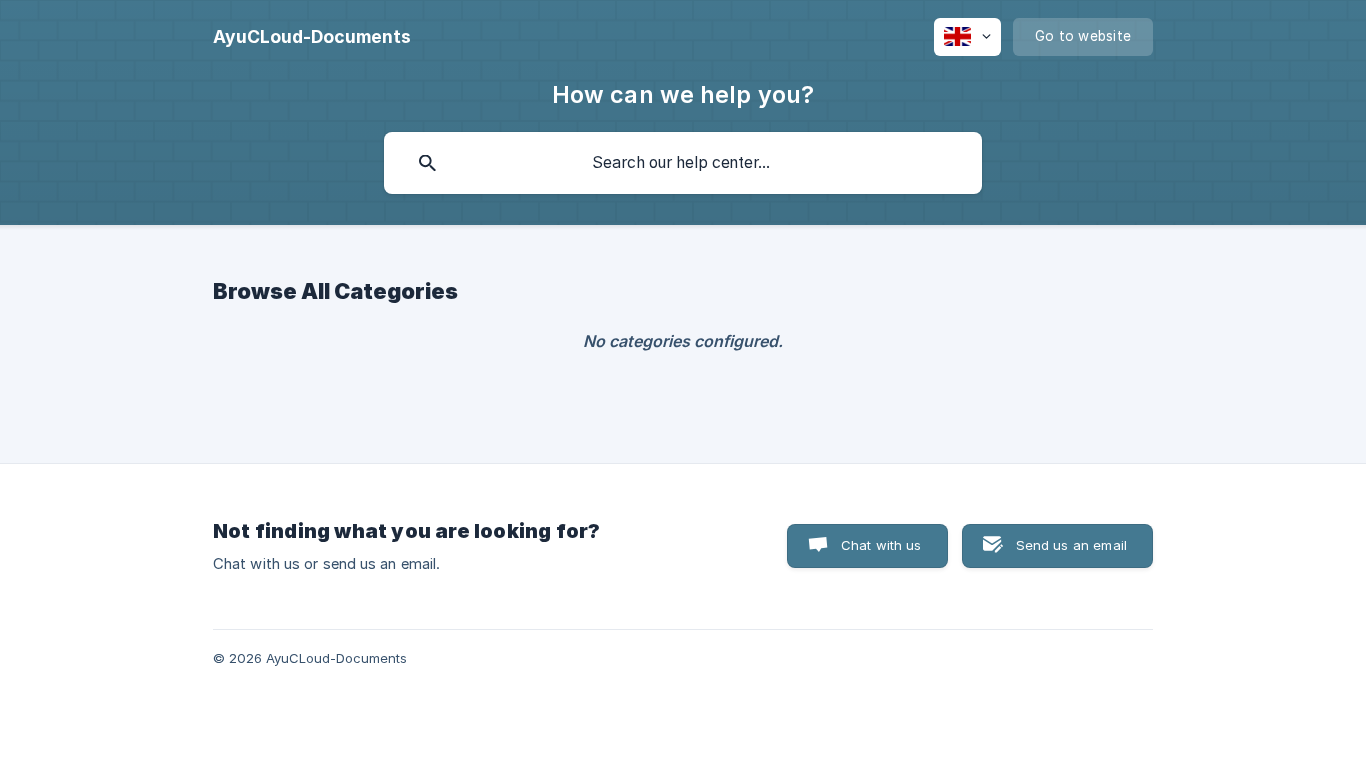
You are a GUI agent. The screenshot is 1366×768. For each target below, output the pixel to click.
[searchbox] (683, 163)
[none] (312, 37)
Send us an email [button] (1071, 545)
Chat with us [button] (881, 545)
